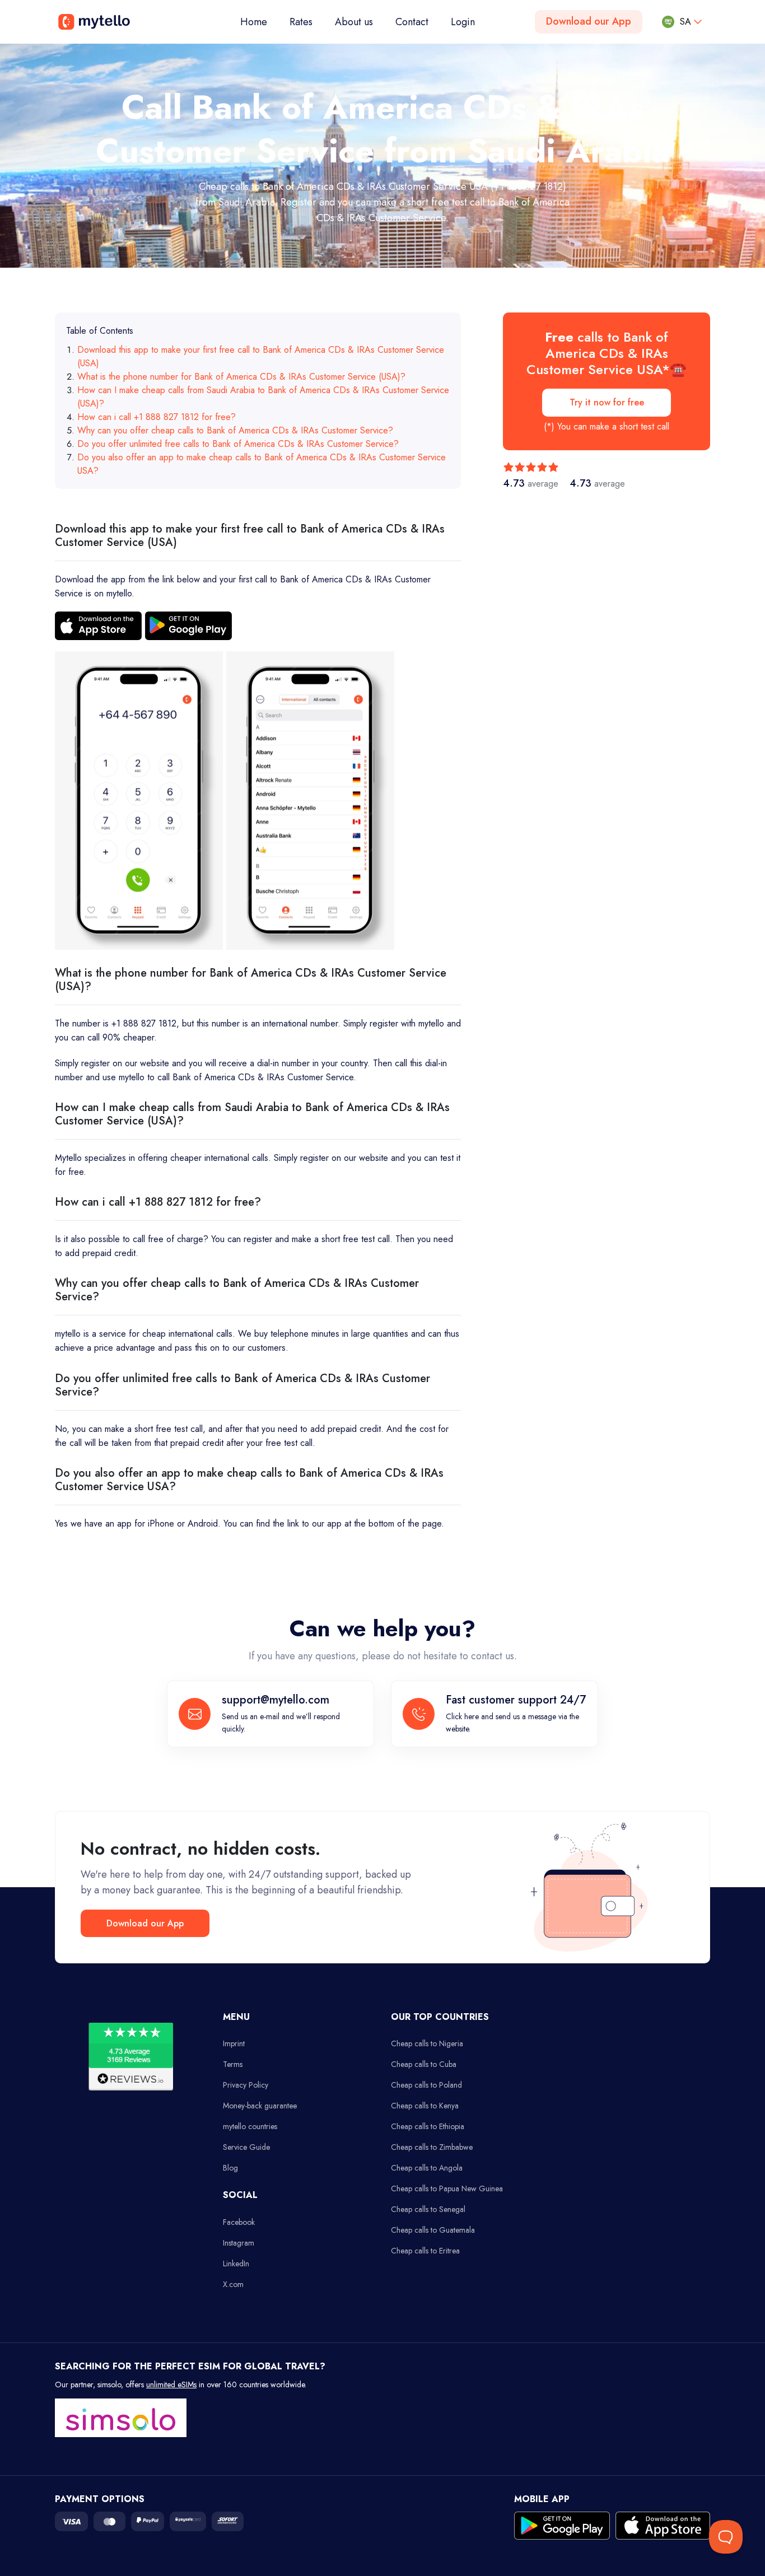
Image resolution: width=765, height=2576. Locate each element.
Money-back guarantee (260, 2106)
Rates (301, 22)
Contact (412, 22)
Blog (230, 2168)
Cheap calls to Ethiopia (428, 2126)
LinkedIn (236, 2264)
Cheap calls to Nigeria (427, 2043)
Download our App (589, 21)
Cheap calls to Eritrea (425, 2251)
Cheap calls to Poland (426, 2085)
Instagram (239, 2243)
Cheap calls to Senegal (428, 2209)
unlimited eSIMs (171, 2384)
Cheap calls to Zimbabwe (432, 2147)
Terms (233, 2064)
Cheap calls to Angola (427, 2168)
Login (463, 22)
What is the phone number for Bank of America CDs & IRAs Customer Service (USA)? (241, 377)
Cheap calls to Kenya (425, 2106)
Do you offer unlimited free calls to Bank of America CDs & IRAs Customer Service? (238, 444)
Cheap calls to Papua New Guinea (447, 2188)
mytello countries (250, 2126)
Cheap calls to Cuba (424, 2064)
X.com (233, 2284)
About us (354, 22)
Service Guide (246, 2147)
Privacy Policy (246, 2085)
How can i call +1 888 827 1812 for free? (157, 417)
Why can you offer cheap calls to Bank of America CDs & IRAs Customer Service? (235, 430)
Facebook (239, 2222)
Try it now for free (607, 402)
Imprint (234, 2043)
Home (259, 22)
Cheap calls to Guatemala (433, 2230)
